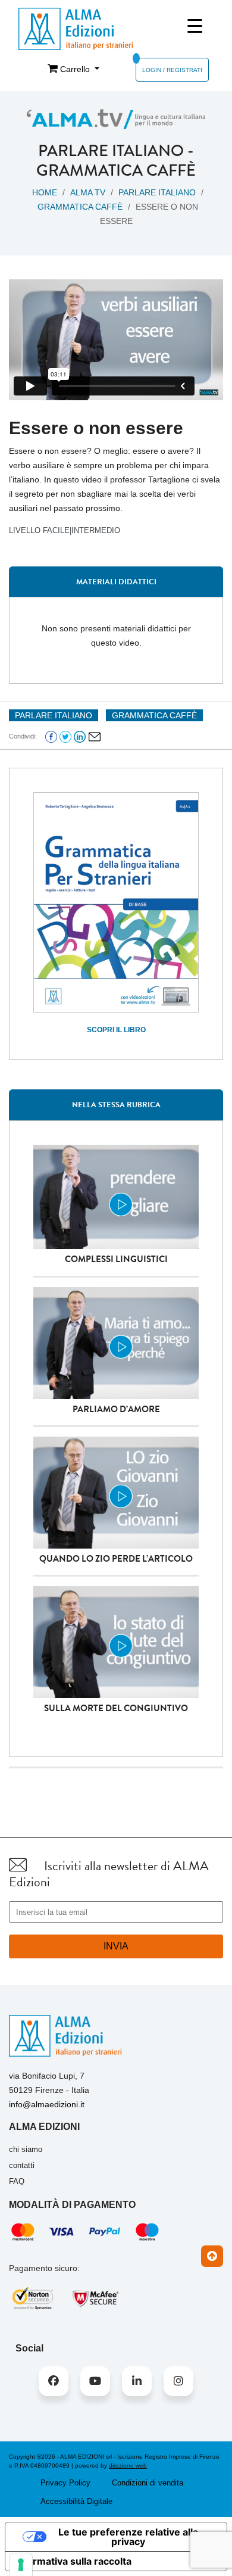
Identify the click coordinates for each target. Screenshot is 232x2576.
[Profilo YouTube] (95, 2381)
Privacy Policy (65, 2483)
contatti (22, 2165)
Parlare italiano (111, 151)
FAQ (17, 2181)
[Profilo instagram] (178, 2381)
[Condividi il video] (95, 736)
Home (45, 192)
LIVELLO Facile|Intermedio (65, 530)
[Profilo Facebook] (54, 2381)
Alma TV (88, 192)
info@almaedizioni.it (47, 2104)
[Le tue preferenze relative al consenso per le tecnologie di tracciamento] (21, 2565)
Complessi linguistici (116, 1259)
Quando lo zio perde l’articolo (116, 1559)
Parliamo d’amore (116, 1409)
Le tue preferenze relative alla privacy (128, 2537)
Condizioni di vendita (148, 2483)
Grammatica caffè (116, 170)
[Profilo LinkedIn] (137, 2381)
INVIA (116, 1946)
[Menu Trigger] (195, 26)
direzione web (128, 2466)
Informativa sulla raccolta (73, 2561)
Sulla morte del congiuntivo (116, 1708)
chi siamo (26, 2149)
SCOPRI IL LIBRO (116, 1030)
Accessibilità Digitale (76, 2501)
